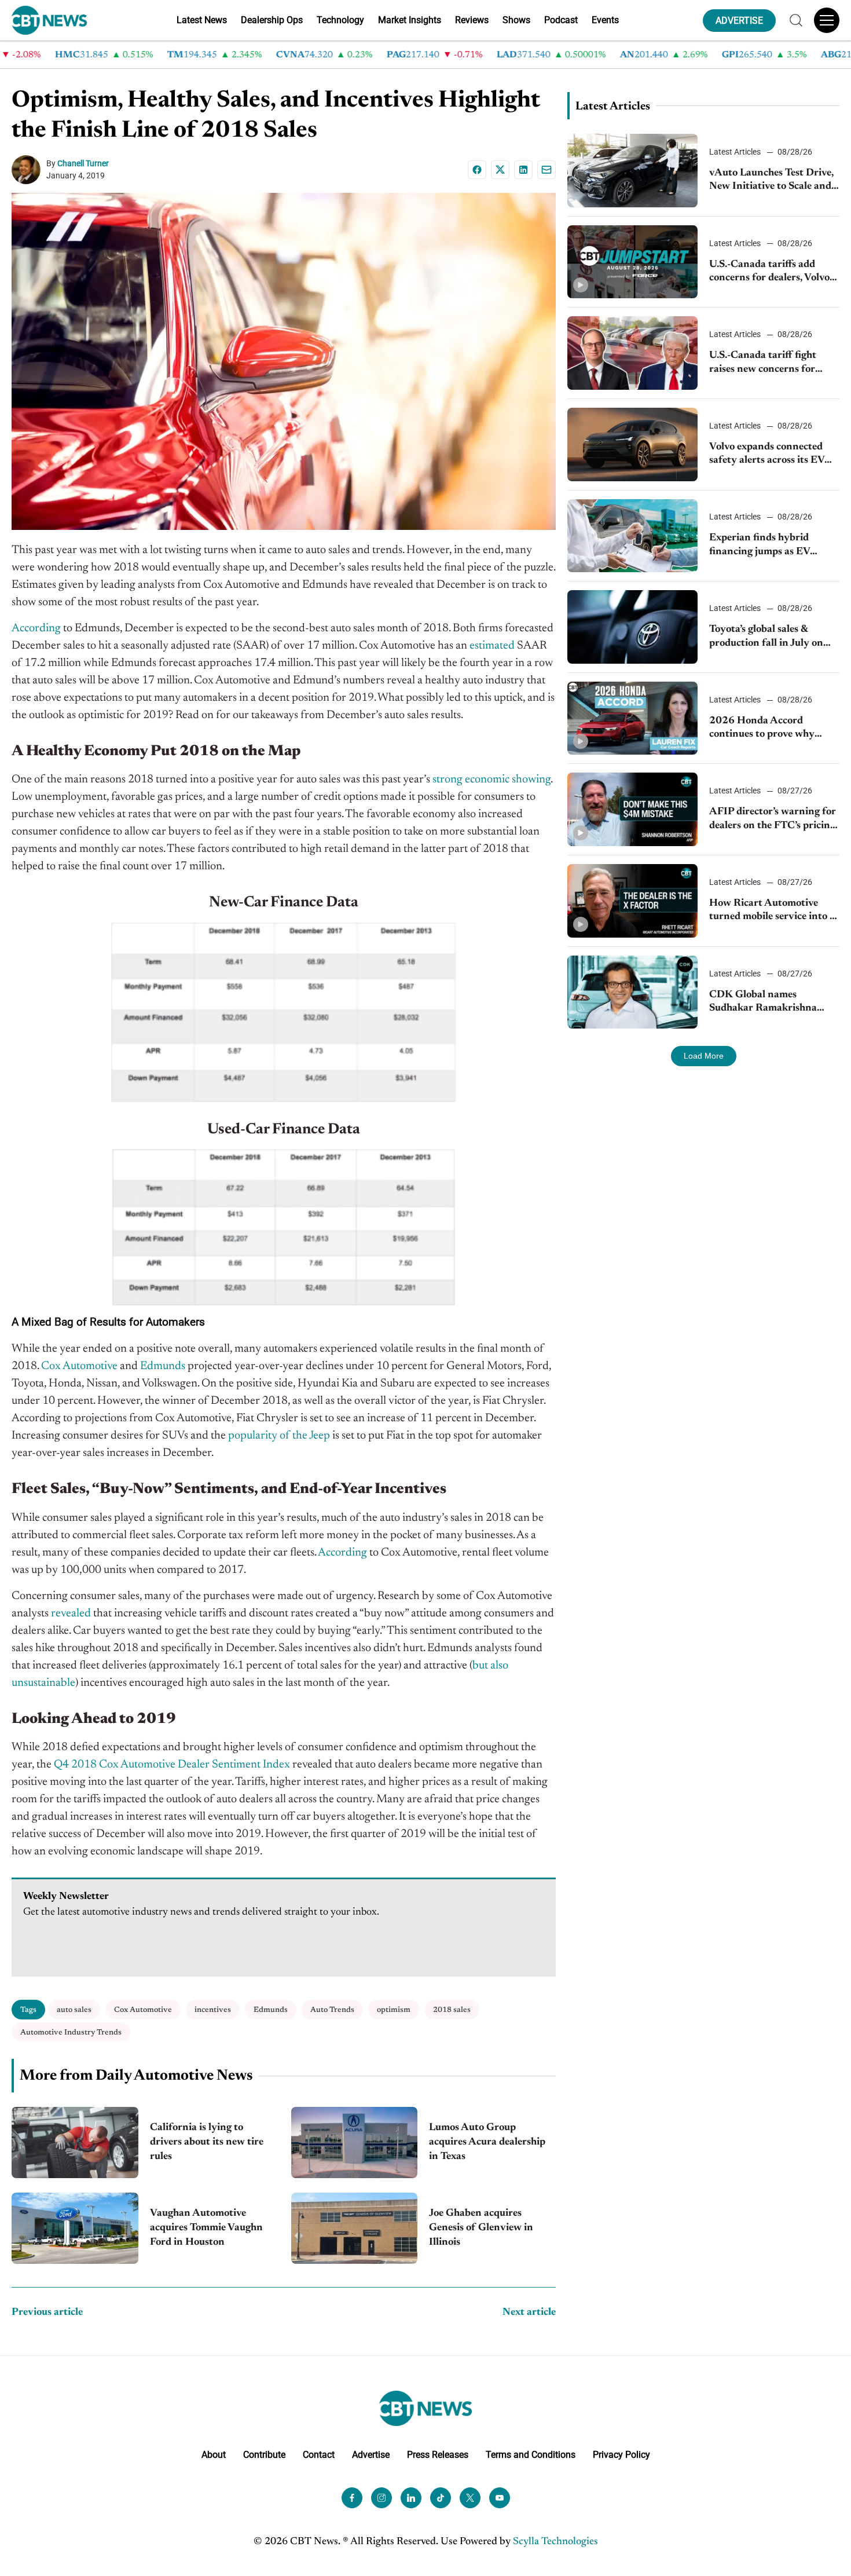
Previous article (47, 2312)
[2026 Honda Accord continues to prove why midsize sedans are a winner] (632, 718)
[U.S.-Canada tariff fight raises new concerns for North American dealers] (632, 353)
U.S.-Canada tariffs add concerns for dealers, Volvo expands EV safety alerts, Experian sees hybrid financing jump (769, 272)
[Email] (546, 170)
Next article (529, 2312)
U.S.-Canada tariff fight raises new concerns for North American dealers (764, 363)
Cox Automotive (143, 2010)
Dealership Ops (272, 20)
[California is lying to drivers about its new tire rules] (75, 2143)
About (214, 2455)
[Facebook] (477, 170)
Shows (516, 20)
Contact (319, 2455)
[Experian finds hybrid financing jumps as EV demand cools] (632, 536)
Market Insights (410, 20)
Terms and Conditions (531, 2455)
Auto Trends (332, 2010)
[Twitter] (470, 2498)
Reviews (472, 20)
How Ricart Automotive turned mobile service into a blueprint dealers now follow (774, 911)
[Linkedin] (523, 170)
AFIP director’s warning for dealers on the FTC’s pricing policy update (773, 820)
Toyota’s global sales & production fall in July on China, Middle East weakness (766, 637)
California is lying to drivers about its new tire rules (207, 2142)
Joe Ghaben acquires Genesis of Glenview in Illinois (481, 2228)
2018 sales (452, 2010)
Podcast (561, 20)
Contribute (264, 2455)
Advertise (371, 2455)
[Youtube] (500, 2498)
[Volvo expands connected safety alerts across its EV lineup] (632, 444)
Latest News (202, 20)
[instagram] (382, 2498)
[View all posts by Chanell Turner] (29, 170)
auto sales (74, 2010)
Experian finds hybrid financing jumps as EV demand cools (760, 546)
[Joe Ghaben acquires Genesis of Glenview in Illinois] (355, 2228)
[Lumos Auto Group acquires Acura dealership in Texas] (355, 2143)
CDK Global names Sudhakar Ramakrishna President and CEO (763, 1003)
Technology (340, 20)
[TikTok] (441, 2498)
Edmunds (271, 2010)
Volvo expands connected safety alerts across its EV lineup (767, 455)
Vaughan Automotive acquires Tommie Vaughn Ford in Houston (206, 2228)
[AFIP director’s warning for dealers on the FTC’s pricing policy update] (632, 809)
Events (605, 20)
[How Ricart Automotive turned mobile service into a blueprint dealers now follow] (632, 901)
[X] (500, 170)
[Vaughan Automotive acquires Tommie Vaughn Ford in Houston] (75, 2228)
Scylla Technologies (555, 2542)
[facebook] (352, 2498)
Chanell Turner (83, 163)
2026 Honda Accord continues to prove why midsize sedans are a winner (772, 729)
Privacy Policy (621, 2455)
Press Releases (438, 2455)
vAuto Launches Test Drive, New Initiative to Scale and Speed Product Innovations (772, 181)
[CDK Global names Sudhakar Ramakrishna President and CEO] (632, 992)
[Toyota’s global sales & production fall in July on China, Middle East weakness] (632, 627)
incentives (213, 2010)
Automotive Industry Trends (71, 2032)
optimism (394, 2010)
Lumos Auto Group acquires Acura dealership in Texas (487, 2142)
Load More (704, 1056)
